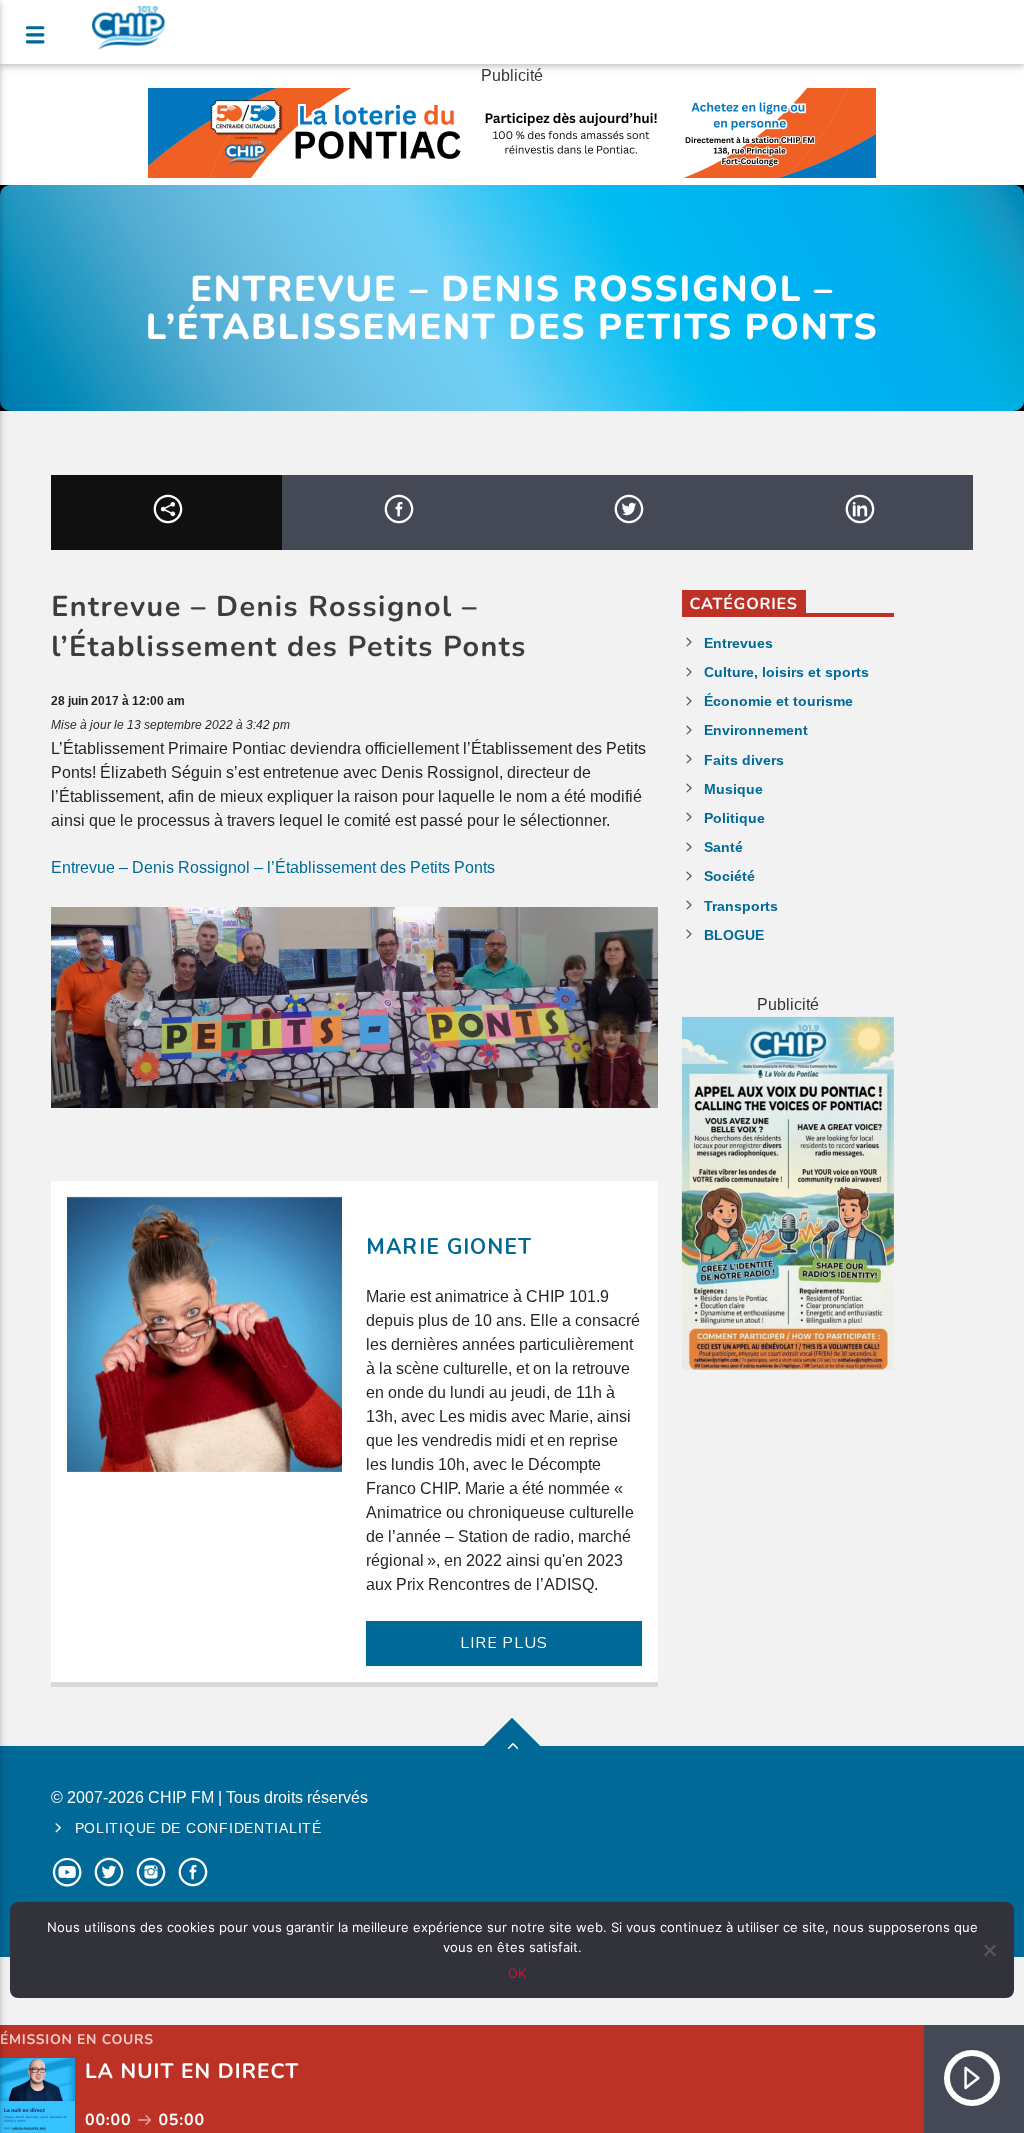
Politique (734, 818)
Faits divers (744, 760)
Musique (733, 789)
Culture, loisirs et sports (786, 672)
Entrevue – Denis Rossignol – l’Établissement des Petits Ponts (273, 867)
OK (517, 1973)
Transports (741, 906)
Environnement (756, 730)
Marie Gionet (448, 1247)
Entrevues (738, 643)
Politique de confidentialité (198, 1828)
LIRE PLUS (503, 1643)
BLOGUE (734, 935)
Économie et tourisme (778, 701)
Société (729, 876)
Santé (723, 847)
